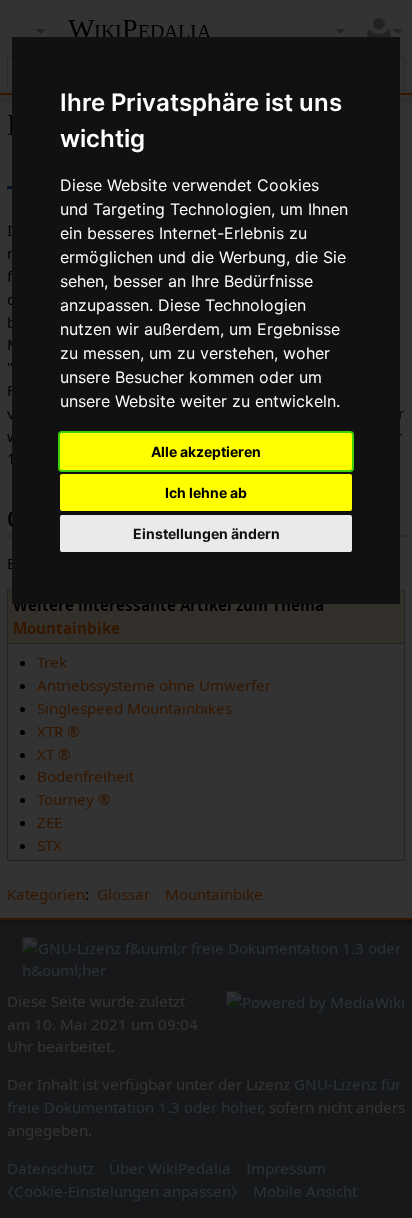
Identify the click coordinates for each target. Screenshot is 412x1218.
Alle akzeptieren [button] (206, 451)
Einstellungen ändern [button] (206, 533)
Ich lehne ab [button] (206, 492)
